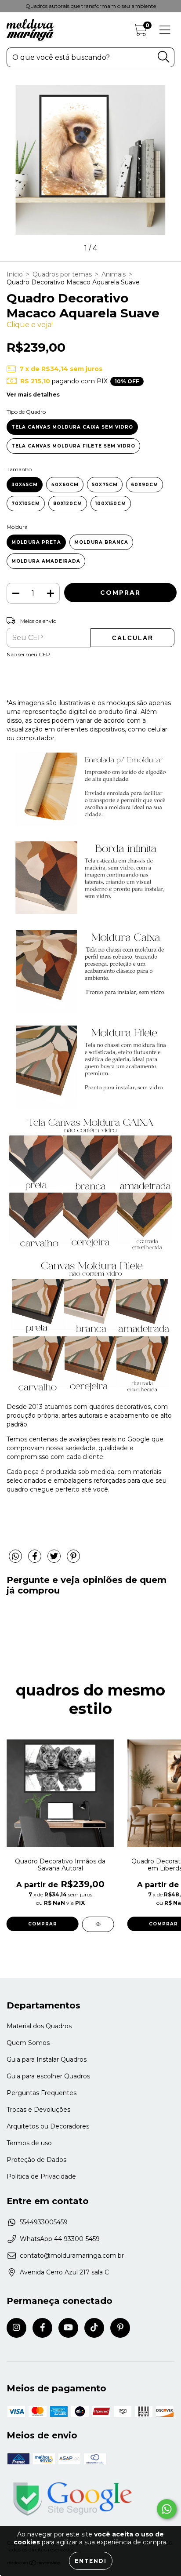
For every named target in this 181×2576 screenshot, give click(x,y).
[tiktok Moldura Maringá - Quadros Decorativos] (94, 2328)
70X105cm (26, 504)
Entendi (91, 2561)
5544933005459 (44, 2222)
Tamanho (19, 469)
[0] (140, 32)
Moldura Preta (36, 542)
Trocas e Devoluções (38, 2110)
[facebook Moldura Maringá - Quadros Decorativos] (42, 2328)
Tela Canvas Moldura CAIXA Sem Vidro (72, 427)
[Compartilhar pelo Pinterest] (73, 1560)
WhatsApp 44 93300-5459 (60, 2239)
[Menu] (165, 30)
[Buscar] (163, 57)
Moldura (17, 527)
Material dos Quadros (39, 2026)
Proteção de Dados (36, 2160)
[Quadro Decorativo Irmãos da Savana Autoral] (98, 1924)
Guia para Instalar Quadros (47, 2059)
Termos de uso (29, 2143)
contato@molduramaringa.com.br (72, 2256)
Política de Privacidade (41, 2176)
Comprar (43, 1924)
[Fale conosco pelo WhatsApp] (167, 2509)
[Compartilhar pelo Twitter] (55, 1560)
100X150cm (111, 504)
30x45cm (25, 485)
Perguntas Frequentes (42, 2093)
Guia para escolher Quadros (48, 2076)
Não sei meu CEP (28, 654)
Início (15, 274)
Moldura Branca (101, 542)
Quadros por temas (62, 274)
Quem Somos (28, 2043)
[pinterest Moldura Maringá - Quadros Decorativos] (120, 2328)
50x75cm (105, 485)
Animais (114, 274)
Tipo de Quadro (26, 412)
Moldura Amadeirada (46, 561)
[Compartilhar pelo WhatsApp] (15, 1557)
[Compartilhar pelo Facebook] (36, 1560)
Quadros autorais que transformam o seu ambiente (91, 6)
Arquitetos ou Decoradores (48, 2126)
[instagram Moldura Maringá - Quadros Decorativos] (16, 2328)
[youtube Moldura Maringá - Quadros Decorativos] (68, 2328)
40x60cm (65, 485)
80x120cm (68, 504)
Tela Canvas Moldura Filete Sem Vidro (73, 446)
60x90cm (145, 485)
